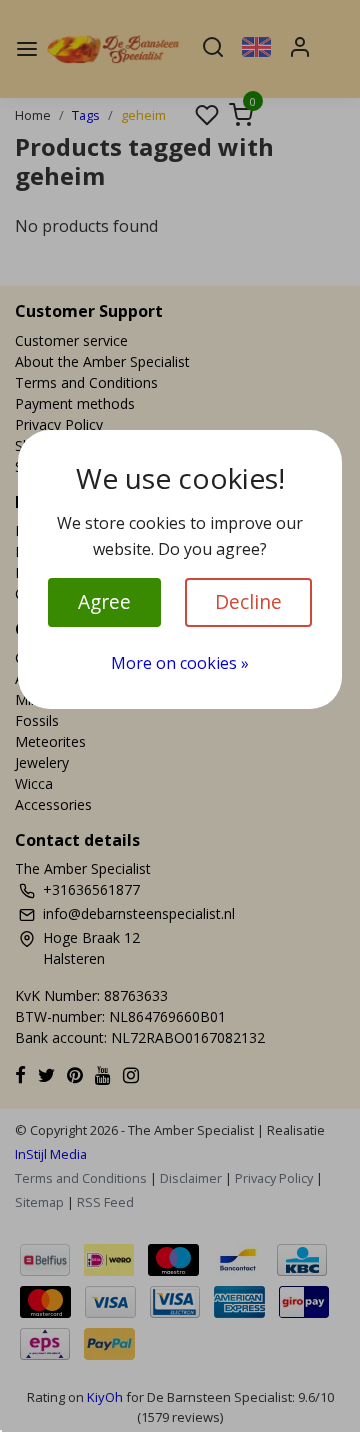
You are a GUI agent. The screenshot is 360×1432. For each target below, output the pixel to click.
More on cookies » (180, 663)
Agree (104, 601)
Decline (248, 601)
